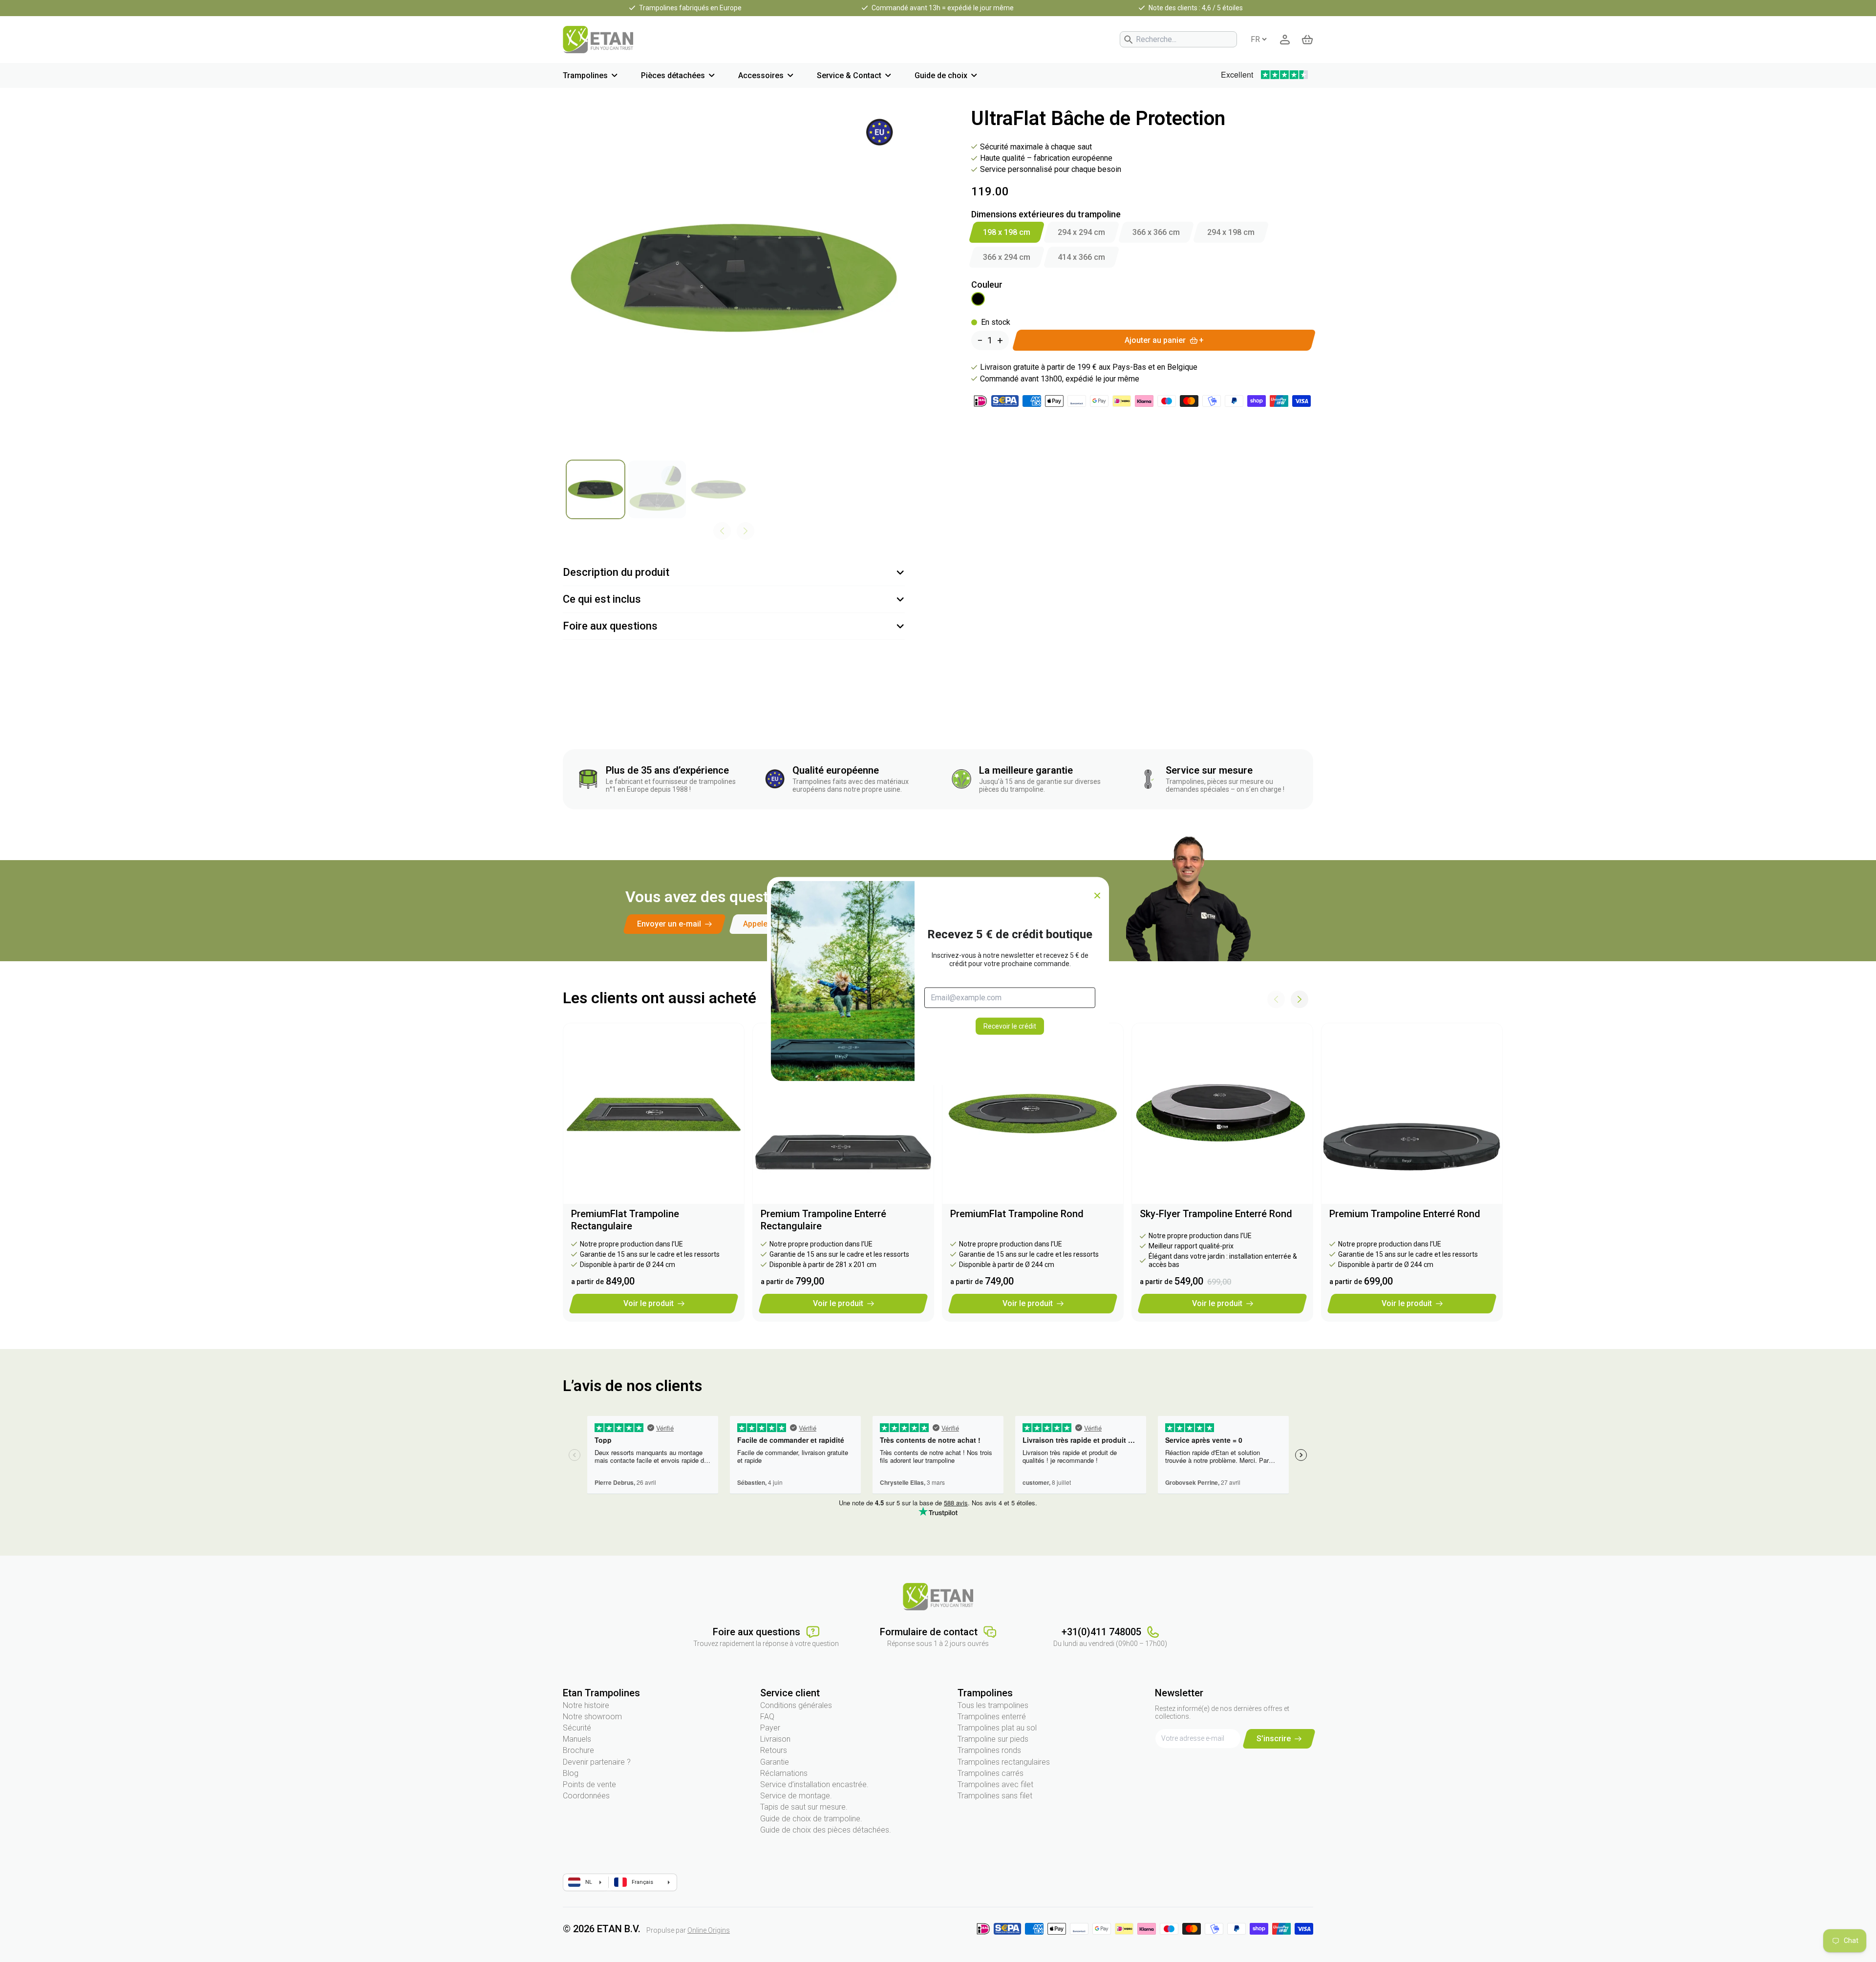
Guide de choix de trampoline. (811, 1819)
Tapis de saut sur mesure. (804, 1807)
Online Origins (709, 1930)
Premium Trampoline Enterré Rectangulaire (823, 1220)
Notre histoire (586, 1705)
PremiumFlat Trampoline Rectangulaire (625, 1220)
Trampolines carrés (991, 1773)
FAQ (767, 1717)
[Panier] (1307, 40)
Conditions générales (796, 1705)
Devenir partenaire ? (597, 1762)
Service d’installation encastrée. (814, 1784)
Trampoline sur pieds (993, 1739)
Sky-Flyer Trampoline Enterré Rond (1216, 1214)
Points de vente (589, 1784)
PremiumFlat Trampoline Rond (1017, 1214)
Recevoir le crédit (1010, 1026)
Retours (774, 1750)
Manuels (577, 1739)
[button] (1300, 999)
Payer (770, 1728)
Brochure (578, 1750)
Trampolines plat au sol (997, 1728)
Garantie (775, 1762)
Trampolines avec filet (995, 1784)
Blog (571, 1773)
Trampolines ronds (989, 1750)
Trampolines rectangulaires (1004, 1762)
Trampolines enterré (992, 1717)
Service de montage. (796, 1796)
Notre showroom (592, 1717)
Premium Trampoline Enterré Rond (1405, 1214)
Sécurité (577, 1728)
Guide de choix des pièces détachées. (826, 1830)
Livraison (775, 1739)
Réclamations (784, 1773)
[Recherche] (1129, 40)
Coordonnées (586, 1796)
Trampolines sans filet (995, 1796)
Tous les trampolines (993, 1705)
